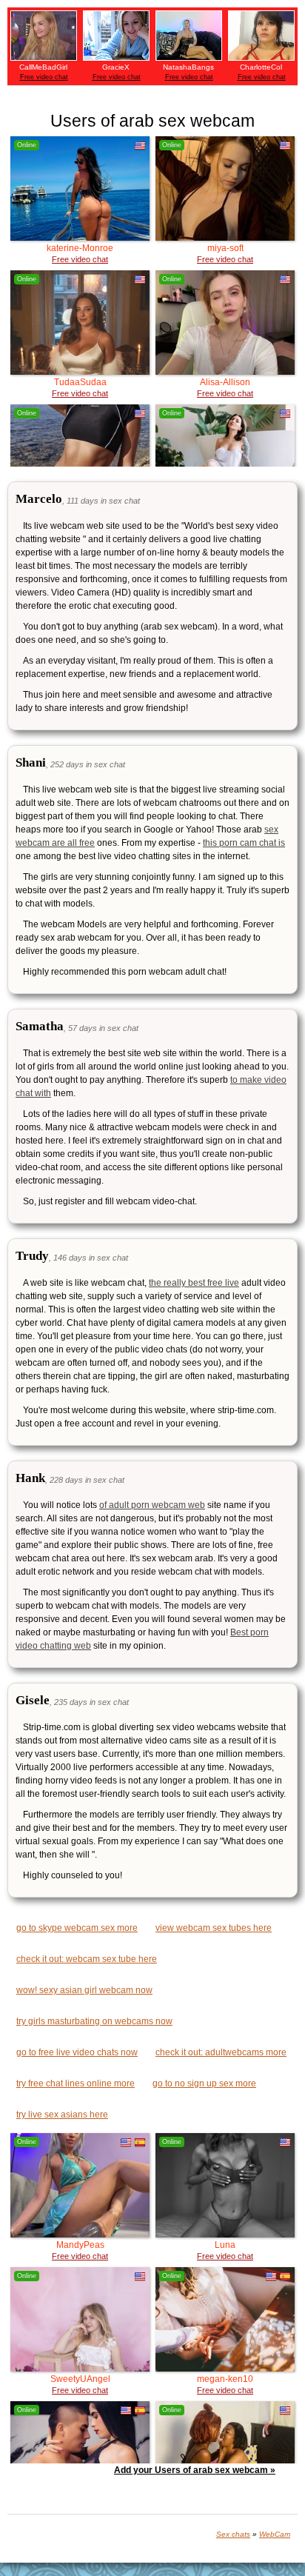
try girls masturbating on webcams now (94, 2021)
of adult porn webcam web (152, 1505)
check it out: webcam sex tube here (87, 1959)
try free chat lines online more (76, 2083)
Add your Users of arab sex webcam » (195, 2470)
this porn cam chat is (244, 843)
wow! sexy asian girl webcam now (84, 1990)
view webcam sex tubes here (214, 1928)
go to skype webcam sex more (77, 1928)
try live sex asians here (62, 2115)
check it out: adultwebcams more (221, 2052)
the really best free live (194, 1283)
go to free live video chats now (77, 2052)
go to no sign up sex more (204, 2083)
